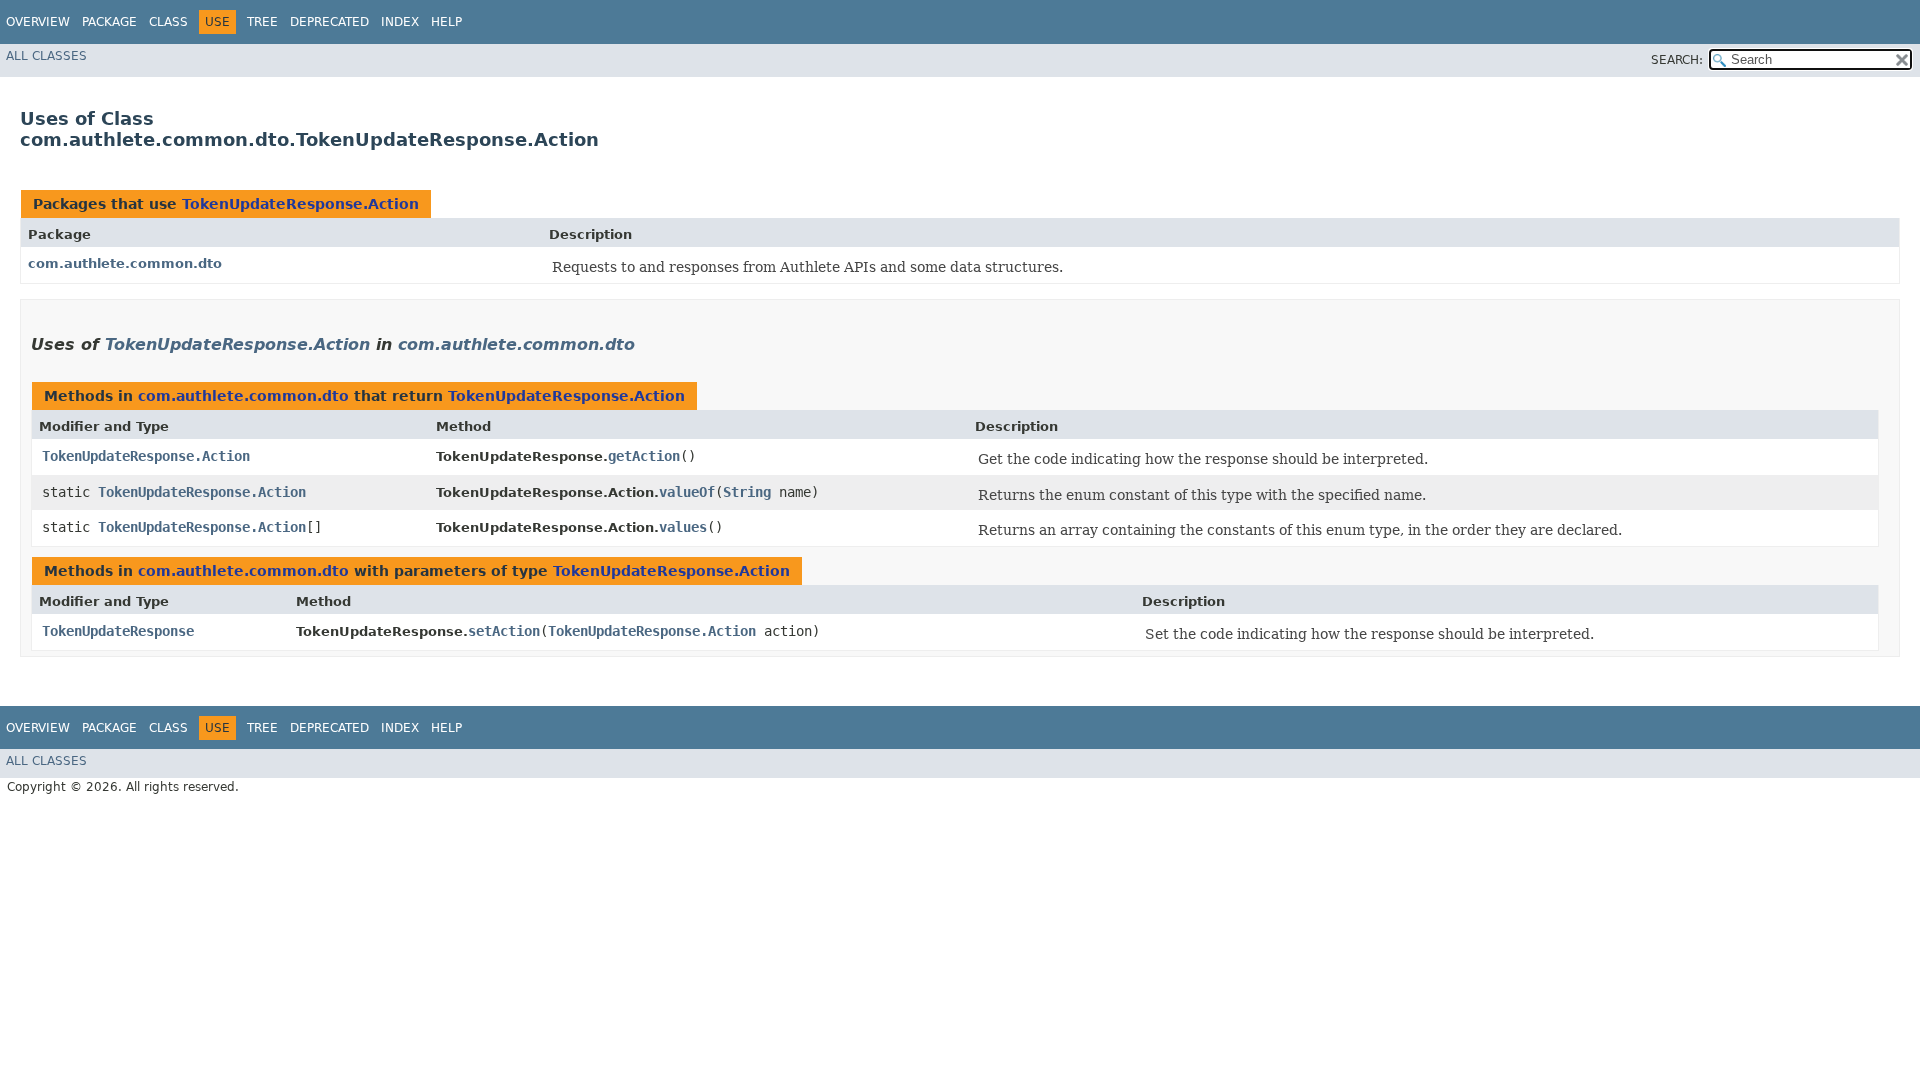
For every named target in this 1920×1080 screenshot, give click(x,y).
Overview (38, 22)
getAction (644, 456)
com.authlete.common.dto (125, 263)
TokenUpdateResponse (118, 631)
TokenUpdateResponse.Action (300, 204)
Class (168, 22)
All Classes (46, 56)
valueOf (687, 492)
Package (109, 22)
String (747, 492)
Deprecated (329, 22)
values (683, 527)
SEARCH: (1677, 60)
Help (446, 22)
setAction (504, 631)
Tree (262, 22)
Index (400, 22)
